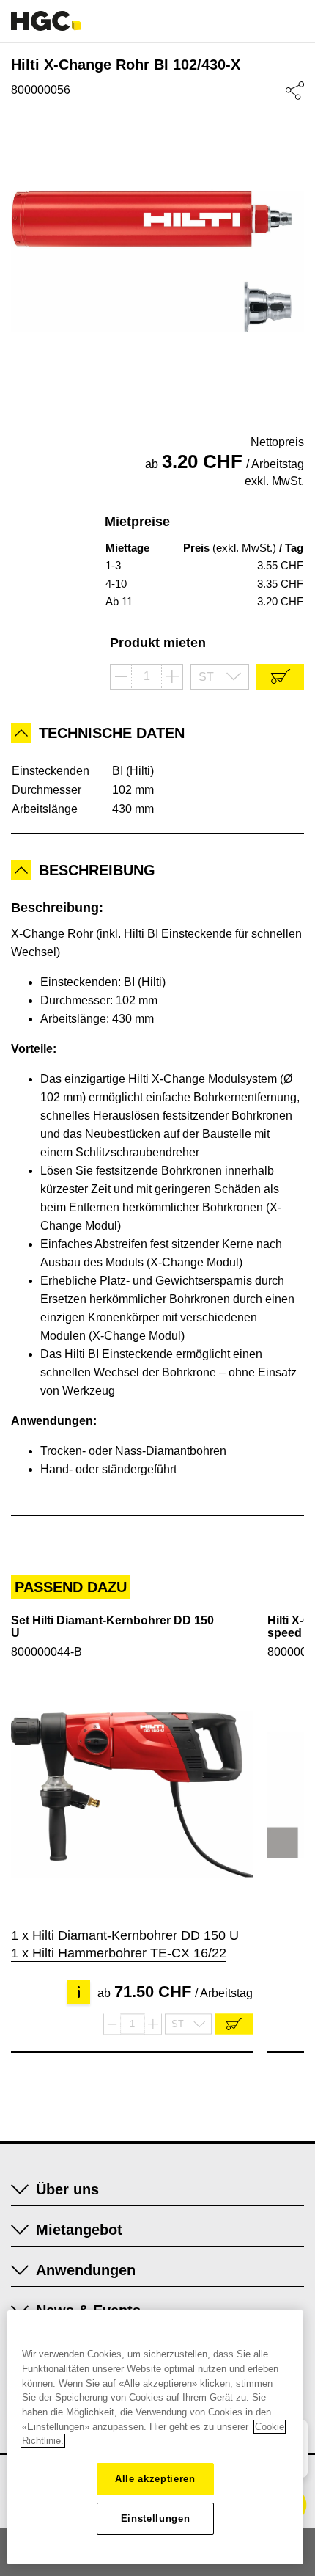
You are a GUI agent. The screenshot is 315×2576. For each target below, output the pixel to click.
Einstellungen (156, 2518)
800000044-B (47, 1652)
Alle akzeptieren (155, 2479)
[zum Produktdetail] (132, 1795)
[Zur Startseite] (46, 21)
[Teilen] (295, 91)
